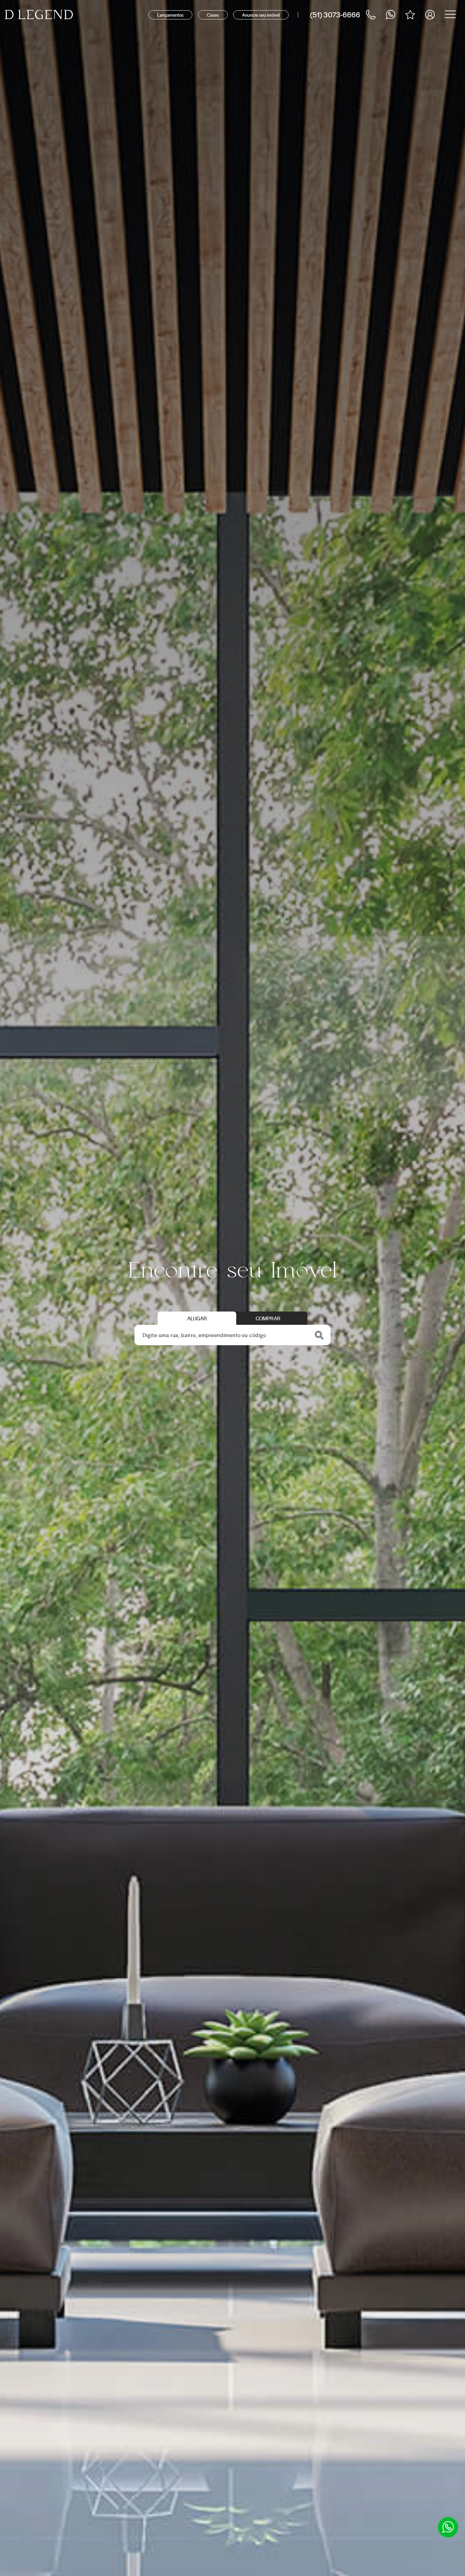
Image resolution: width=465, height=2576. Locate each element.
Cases (213, 15)
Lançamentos (170, 15)
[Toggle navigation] (450, 14)
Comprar (268, 1318)
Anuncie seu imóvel (261, 15)
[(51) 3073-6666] (371, 16)
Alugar (197, 1318)
